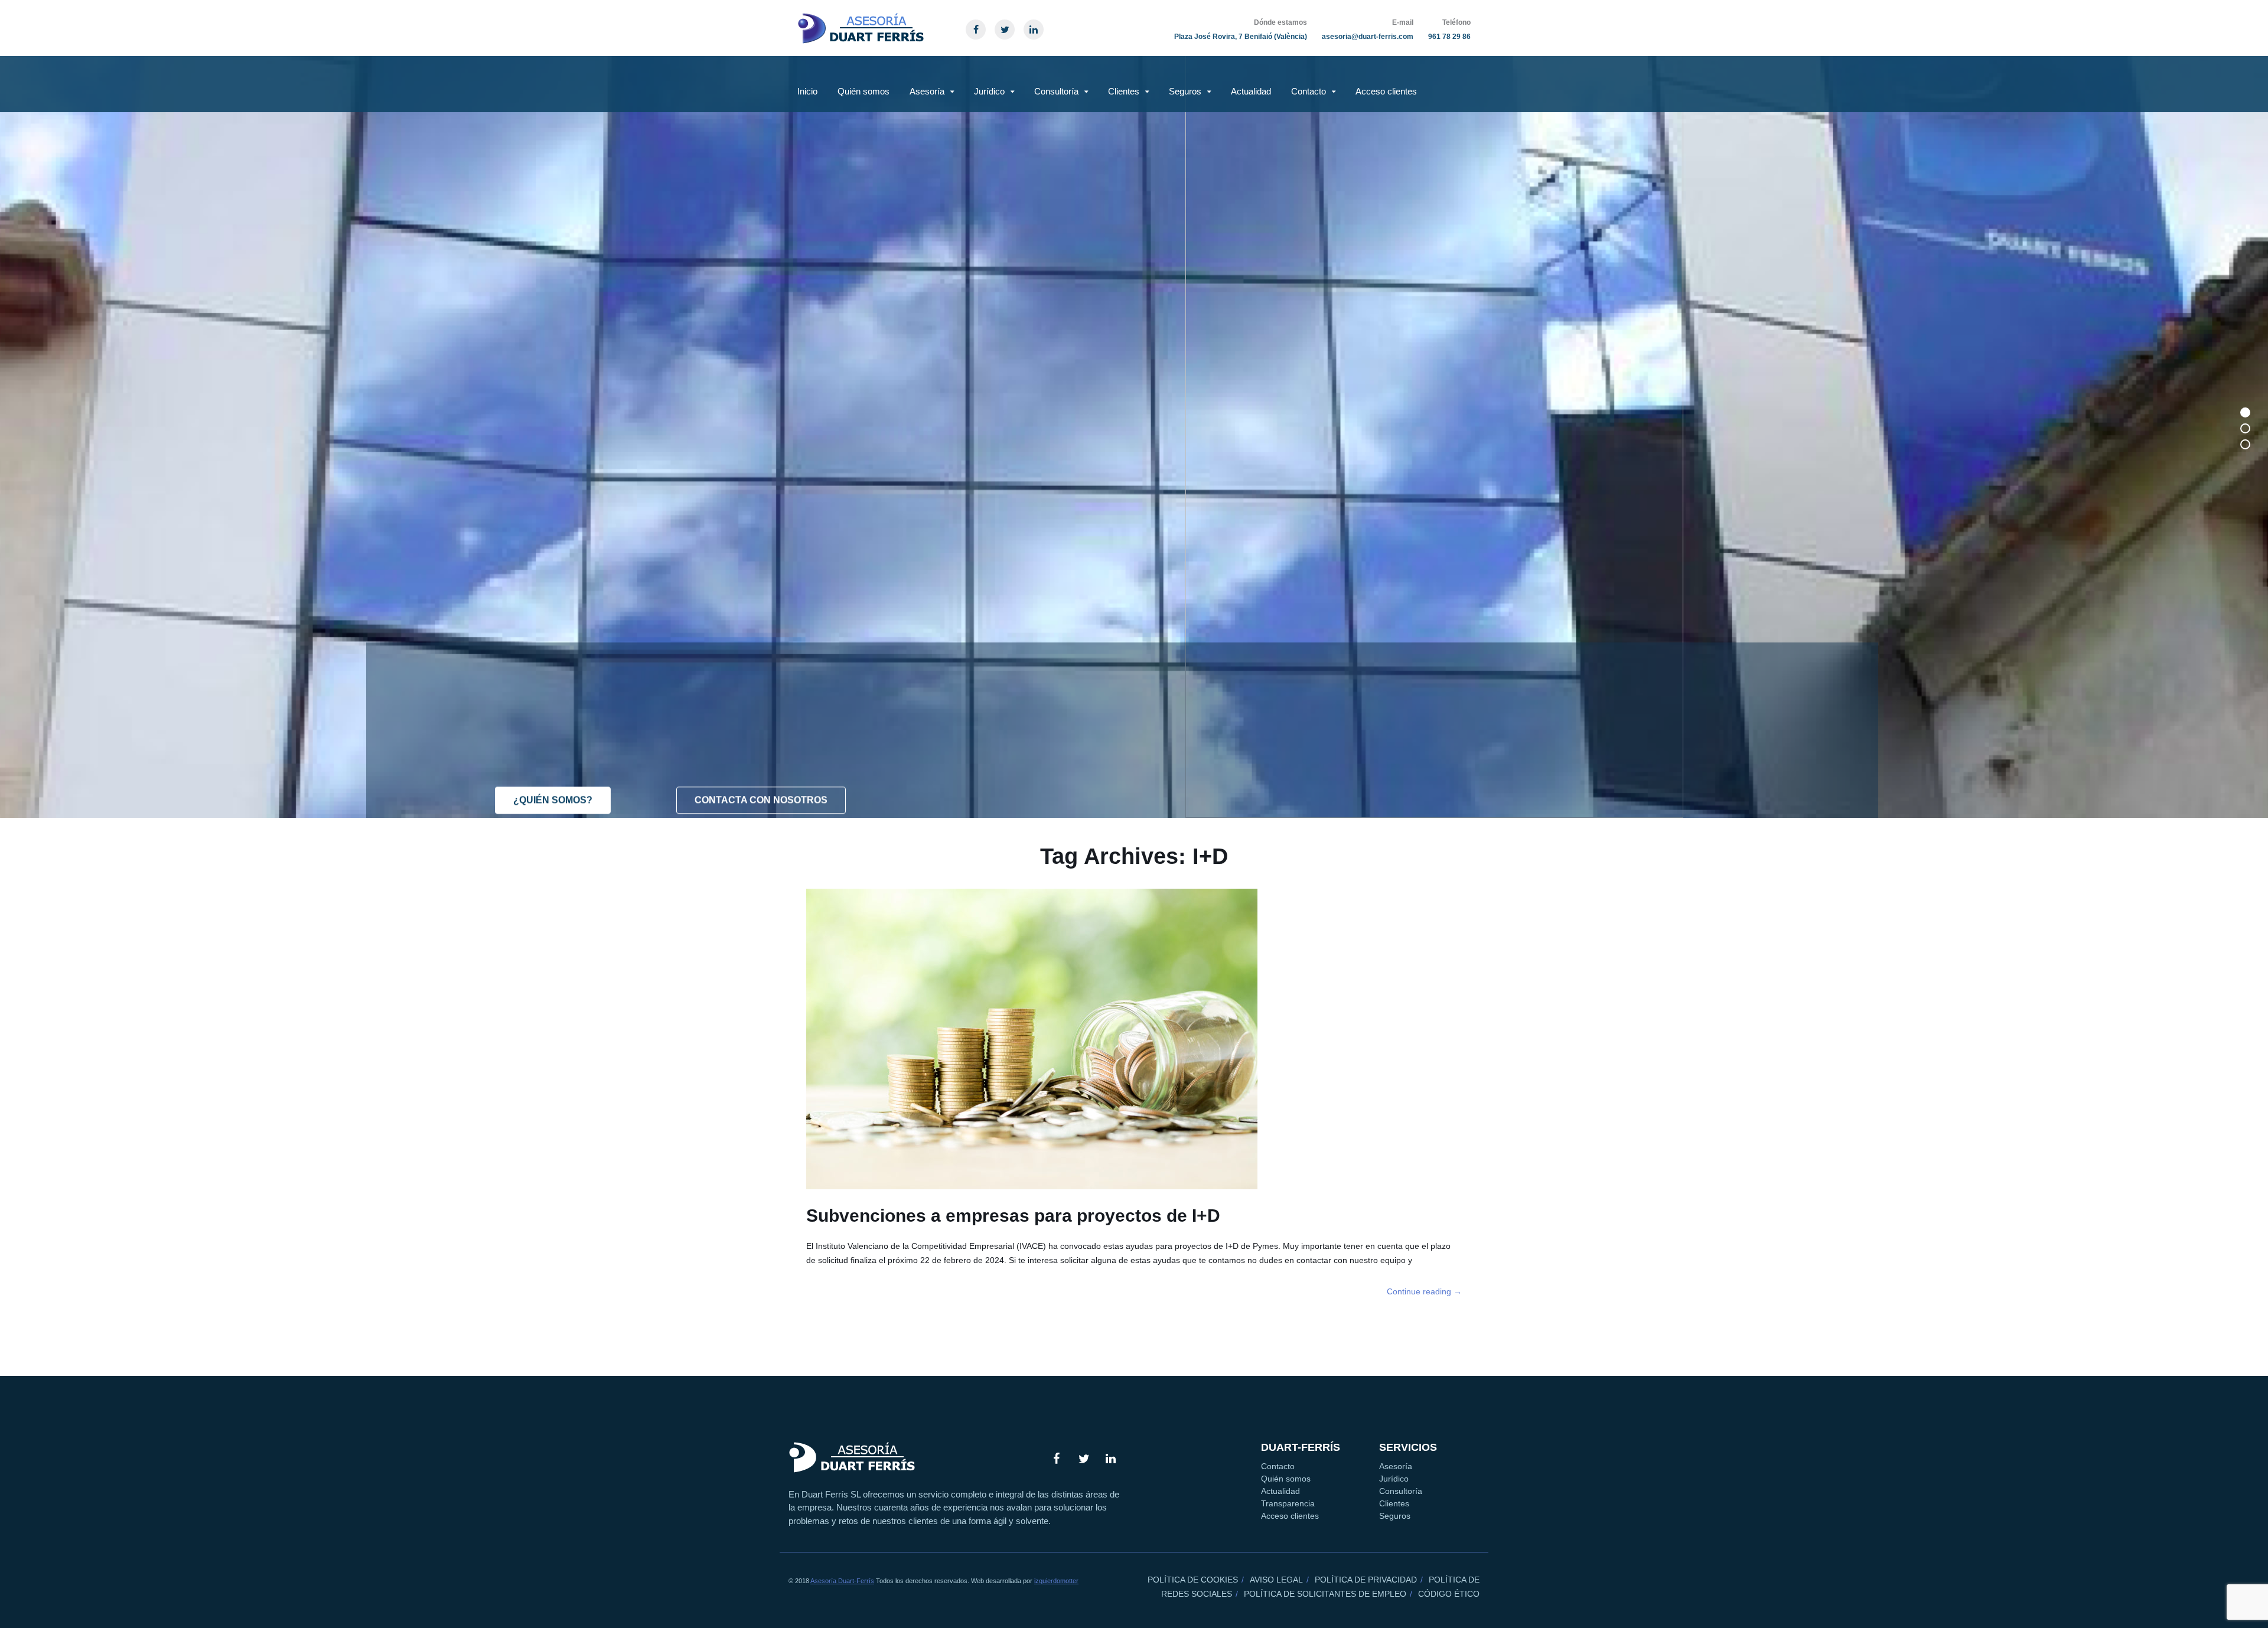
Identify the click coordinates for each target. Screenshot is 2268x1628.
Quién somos (863, 91)
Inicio (807, 91)
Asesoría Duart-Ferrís (842, 1581)
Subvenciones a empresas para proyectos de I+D (1013, 1216)
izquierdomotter (1056, 1581)
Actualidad (1251, 91)
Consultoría (1056, 91)
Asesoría (927, 91)
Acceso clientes (1386, 91)
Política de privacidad (1366, 1580)
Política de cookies (1193, 1580)
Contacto (1309, 91)
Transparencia (1288, 1503)
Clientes (1124, 91)
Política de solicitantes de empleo (1325, 1594)
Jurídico (989, 91)
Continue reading (1424, 1291)
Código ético (1449, 1594)
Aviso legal (1276, 1580)
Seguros (1185, 91)
